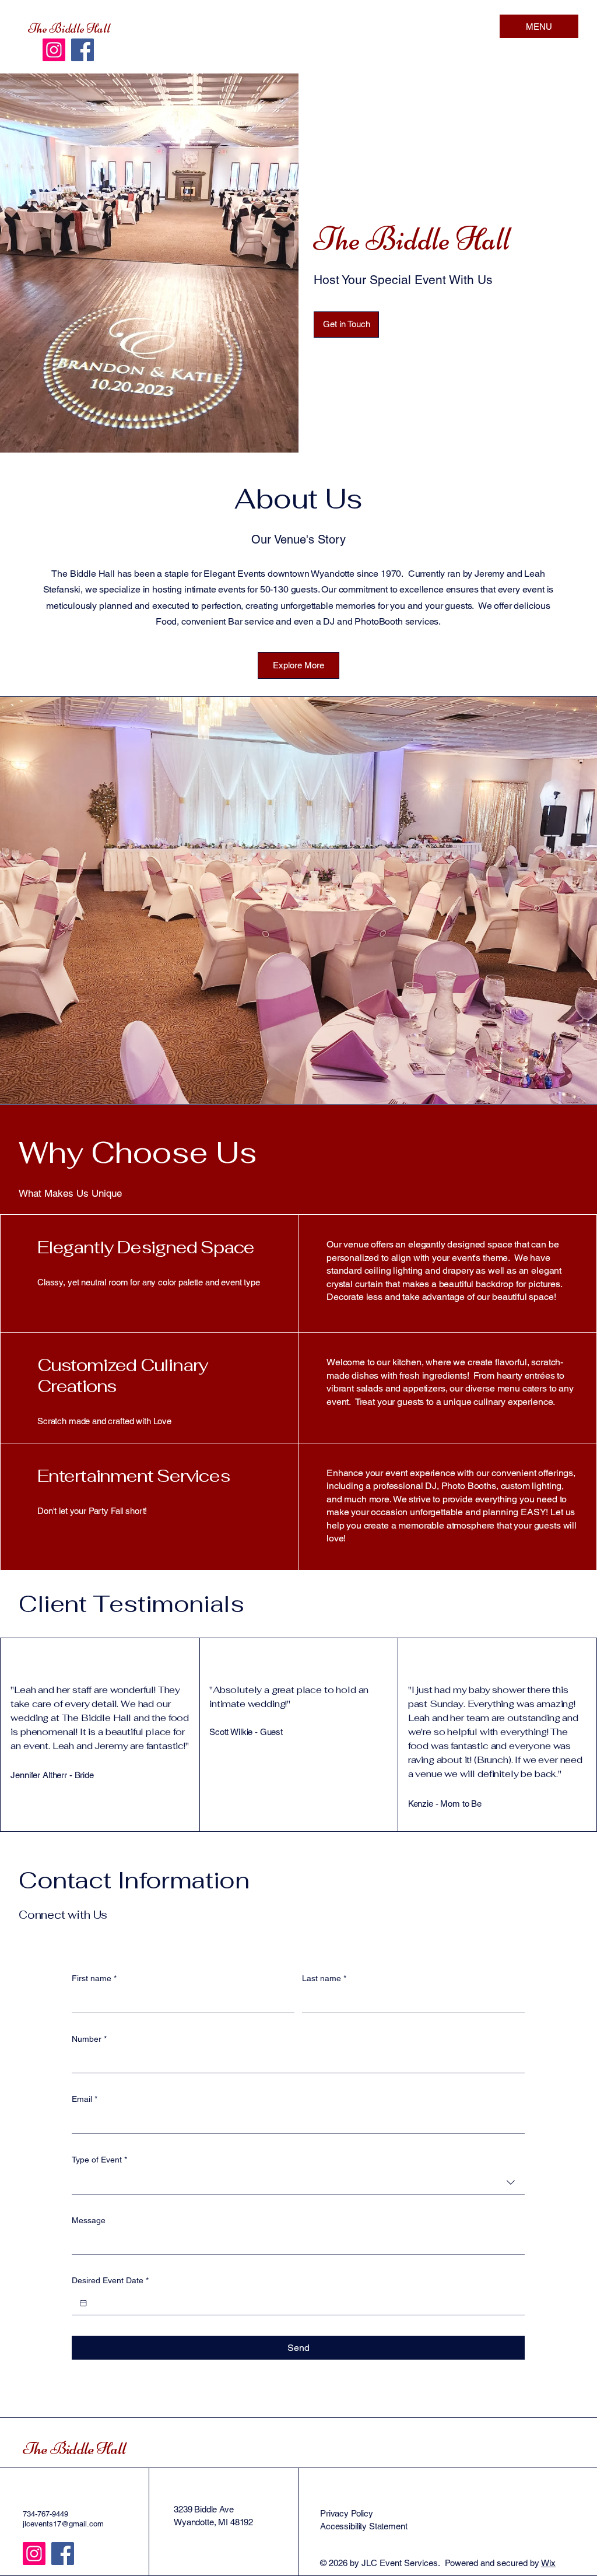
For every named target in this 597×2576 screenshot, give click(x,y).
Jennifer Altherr (39, 1775)
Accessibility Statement (364, 2526)
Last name (324, 1978)
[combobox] (298, 2183)
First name (94, 1978)
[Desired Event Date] (83, 2303)
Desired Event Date (110, 2280)
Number (89, 2039)
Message (89, 2220)
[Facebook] (82, 50)
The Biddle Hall (69, 29)
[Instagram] (54, 50)
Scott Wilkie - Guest (246, 1732)
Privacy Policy (347, 2513)
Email (85, 2099)
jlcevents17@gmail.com (63, 2524)
